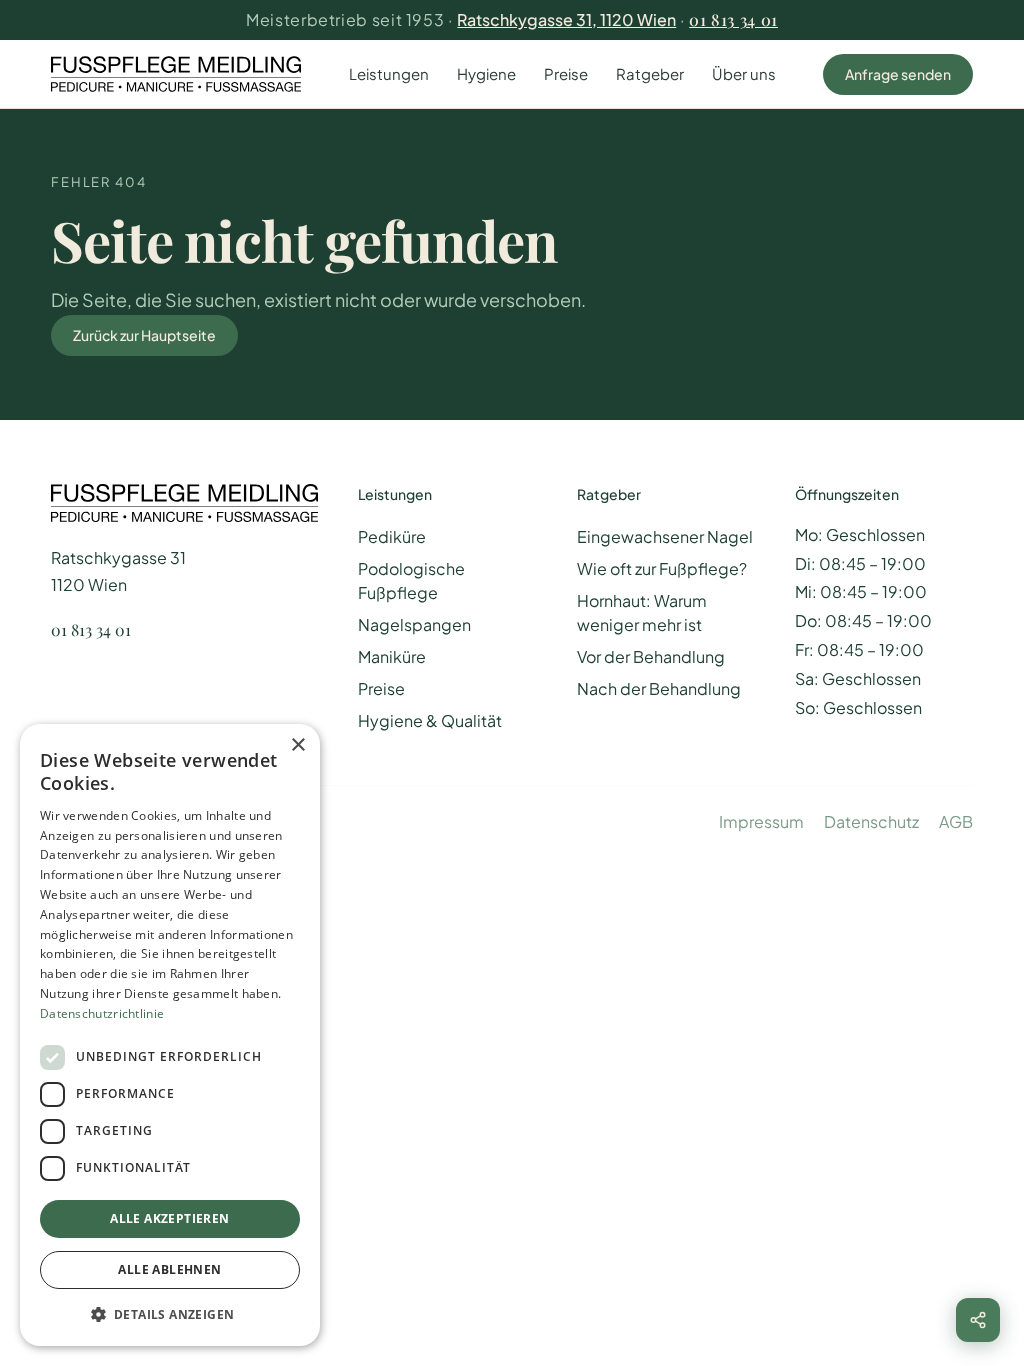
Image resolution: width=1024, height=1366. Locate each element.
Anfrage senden (898, 74)
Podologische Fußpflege (411, 580)
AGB (956, 821)
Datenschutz (871, 821)
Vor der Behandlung (651, 656)
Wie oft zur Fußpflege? (662, 568)
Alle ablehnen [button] (169, 1269)
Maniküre (392, 656)
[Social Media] (978, 1320)
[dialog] (170, 1035)
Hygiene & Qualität (430, 720)
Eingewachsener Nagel (665, 536)
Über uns (744, 73)
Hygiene (486, 73)
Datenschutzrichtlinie (102, 1013)
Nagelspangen (414, 624)
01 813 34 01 (733, 19)
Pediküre (392, 536)
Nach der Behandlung (659, 688)
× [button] (297, 745)
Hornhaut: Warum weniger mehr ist (642, 612)
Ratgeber (650, 73)
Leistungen (389, 73)
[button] (170, 1314)
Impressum (761, 821)
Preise (566, 73)
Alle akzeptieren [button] (169, 1218)
